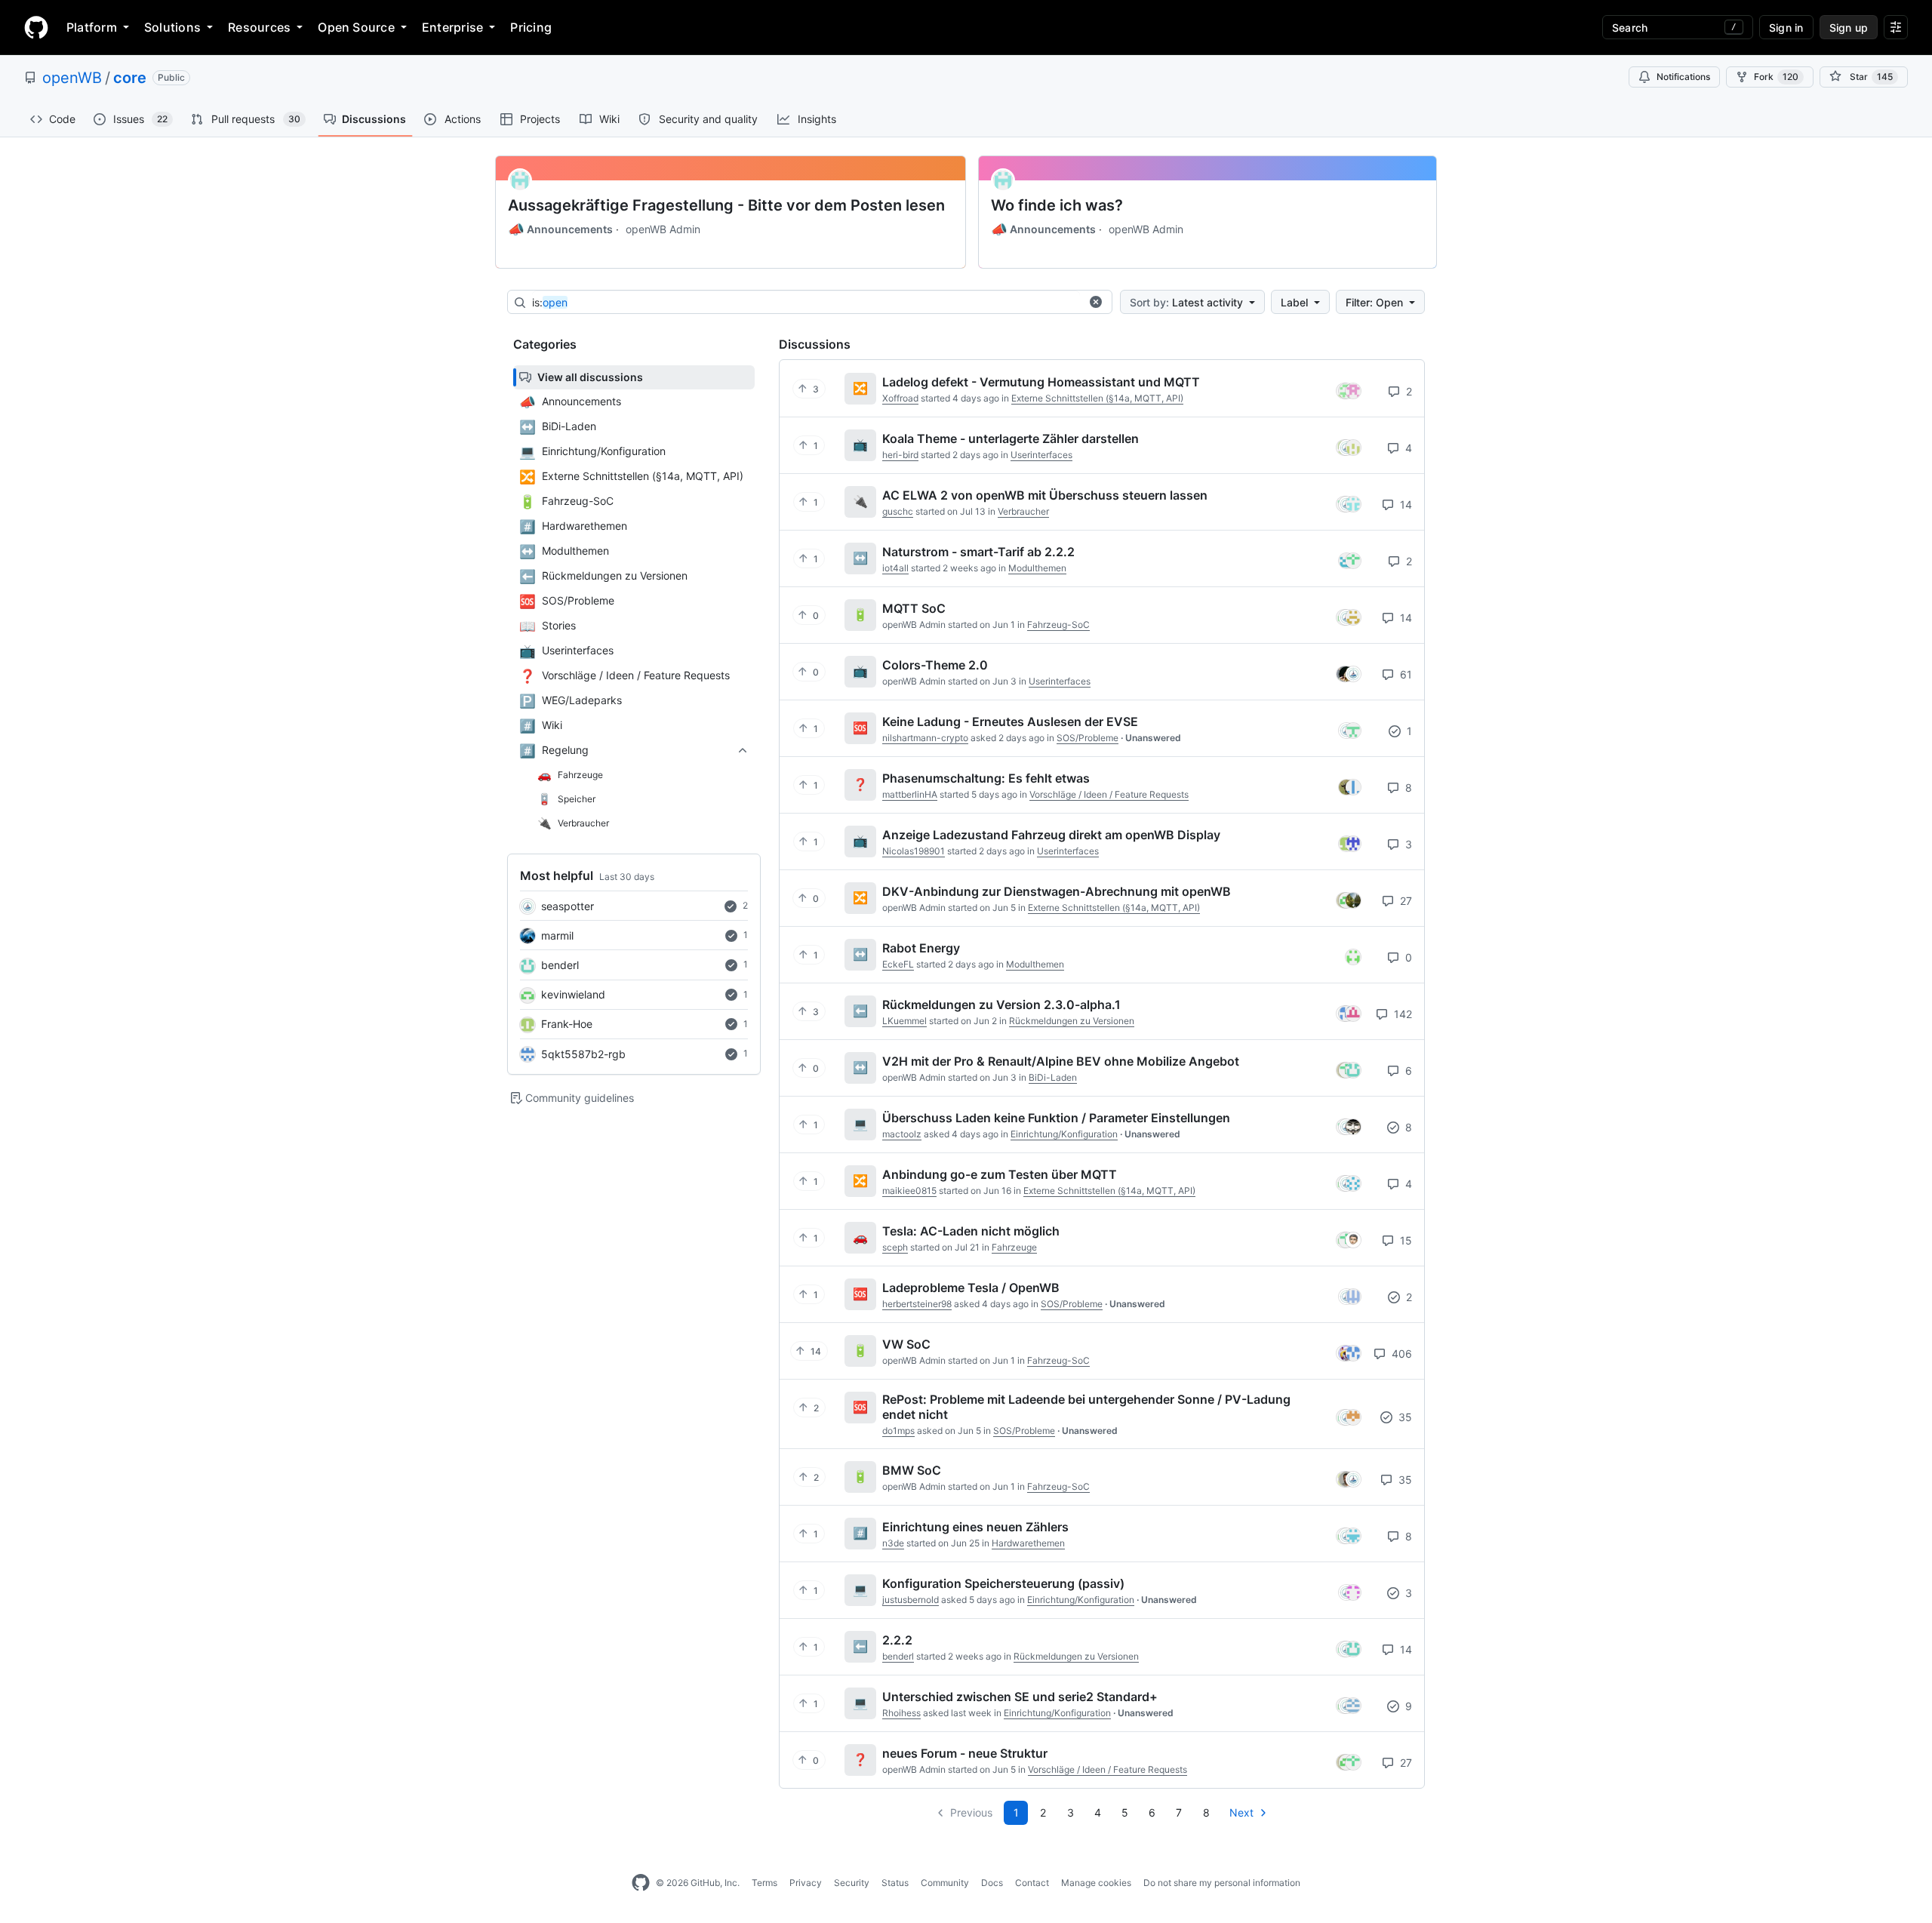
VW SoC (906, 1344)
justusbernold (911, 1600)
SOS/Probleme (1088, 738)
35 (1404, 1417)
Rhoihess (901, 1713)
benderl (560, 965)
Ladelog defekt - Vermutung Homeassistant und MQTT (1041, 382)
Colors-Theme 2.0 (935, 665)
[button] (1096, 302)
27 (1404, 901)
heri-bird (900, 455)
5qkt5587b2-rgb (583, 1054)
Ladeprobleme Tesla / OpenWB (971, 1288)
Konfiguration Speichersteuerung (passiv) (1003, 1583)
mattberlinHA (910, 794)
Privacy (806, 1883)
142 (1401, 1014)
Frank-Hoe (567, 1024)
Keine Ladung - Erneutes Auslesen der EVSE (1010, 722)
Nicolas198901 (914, 851)
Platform (92, 27)
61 (1404, 674)
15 (1404, 1240)
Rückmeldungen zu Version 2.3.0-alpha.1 (1001, 1005)
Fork (1776, 77)
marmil (557, 935)
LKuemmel (904, 1021)
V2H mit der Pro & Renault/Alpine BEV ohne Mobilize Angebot (1061, 1061)
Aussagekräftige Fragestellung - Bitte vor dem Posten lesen (726, 205)
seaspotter (568, 906)
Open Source (356, 27)
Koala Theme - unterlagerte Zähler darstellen (1011, 438)
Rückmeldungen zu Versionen (1072, 1021)
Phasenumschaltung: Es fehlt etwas (986, 778)
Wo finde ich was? (1057, 205)
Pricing (531, 27)
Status (895, 1883)
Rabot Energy (921, 948)
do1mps (898, 1431)
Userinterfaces (1041, 455)
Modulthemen (1037, 568)
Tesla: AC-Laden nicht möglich (971, 1231)
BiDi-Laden (1053, 1077)
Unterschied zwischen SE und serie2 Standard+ (1020, 1697)
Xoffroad (900, 398)
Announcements (560, 229)
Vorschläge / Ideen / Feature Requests (1109, 794)
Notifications (1683, 77)
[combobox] (806, 303)
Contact (1032, 1883)
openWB (72, 78)
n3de (893, 1543)
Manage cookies (1096, 1883)
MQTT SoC (914, 608)
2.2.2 (897, 1640)
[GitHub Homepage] (641, 1883)
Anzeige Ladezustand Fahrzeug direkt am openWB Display (1051, 835)
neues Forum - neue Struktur (965, 1753)
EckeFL (898, 964)
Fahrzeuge (1014, 1247)
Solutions (172, 27)
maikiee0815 (909, 1191)
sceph (895, 1247)
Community (945, 1883)
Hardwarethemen (1028, 1543)
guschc (898, 511)
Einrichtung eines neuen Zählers (975, 1527)
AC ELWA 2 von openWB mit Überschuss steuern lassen (1045, 495)
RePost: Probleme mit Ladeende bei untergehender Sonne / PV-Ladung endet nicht (1086, 1407)
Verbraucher (1023, 511)
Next (1241, 1812)
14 (1404, 505)
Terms (764, 1883)
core (130, 78)
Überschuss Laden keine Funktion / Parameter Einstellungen (1056, 1118)
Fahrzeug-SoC (1058, 625)
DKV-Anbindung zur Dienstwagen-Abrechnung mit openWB (1057, 891)
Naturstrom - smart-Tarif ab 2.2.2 (978, 552)
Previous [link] (971, 1812)
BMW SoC (912, 1470)
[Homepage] (36, 27)
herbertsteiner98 (917, 1304)
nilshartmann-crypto (925, 738)
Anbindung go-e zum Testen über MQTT (1000, 1174)
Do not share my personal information (1222, 1883)
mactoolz (902, 1134)
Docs (992, 1883)
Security (852, 1883)
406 (1400, 1354)
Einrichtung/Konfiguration (1064, 1134)
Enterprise (452, 27)
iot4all (895, 568)
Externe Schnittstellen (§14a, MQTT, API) (1097, 398)
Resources (259, 27)
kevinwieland (573, 994)
